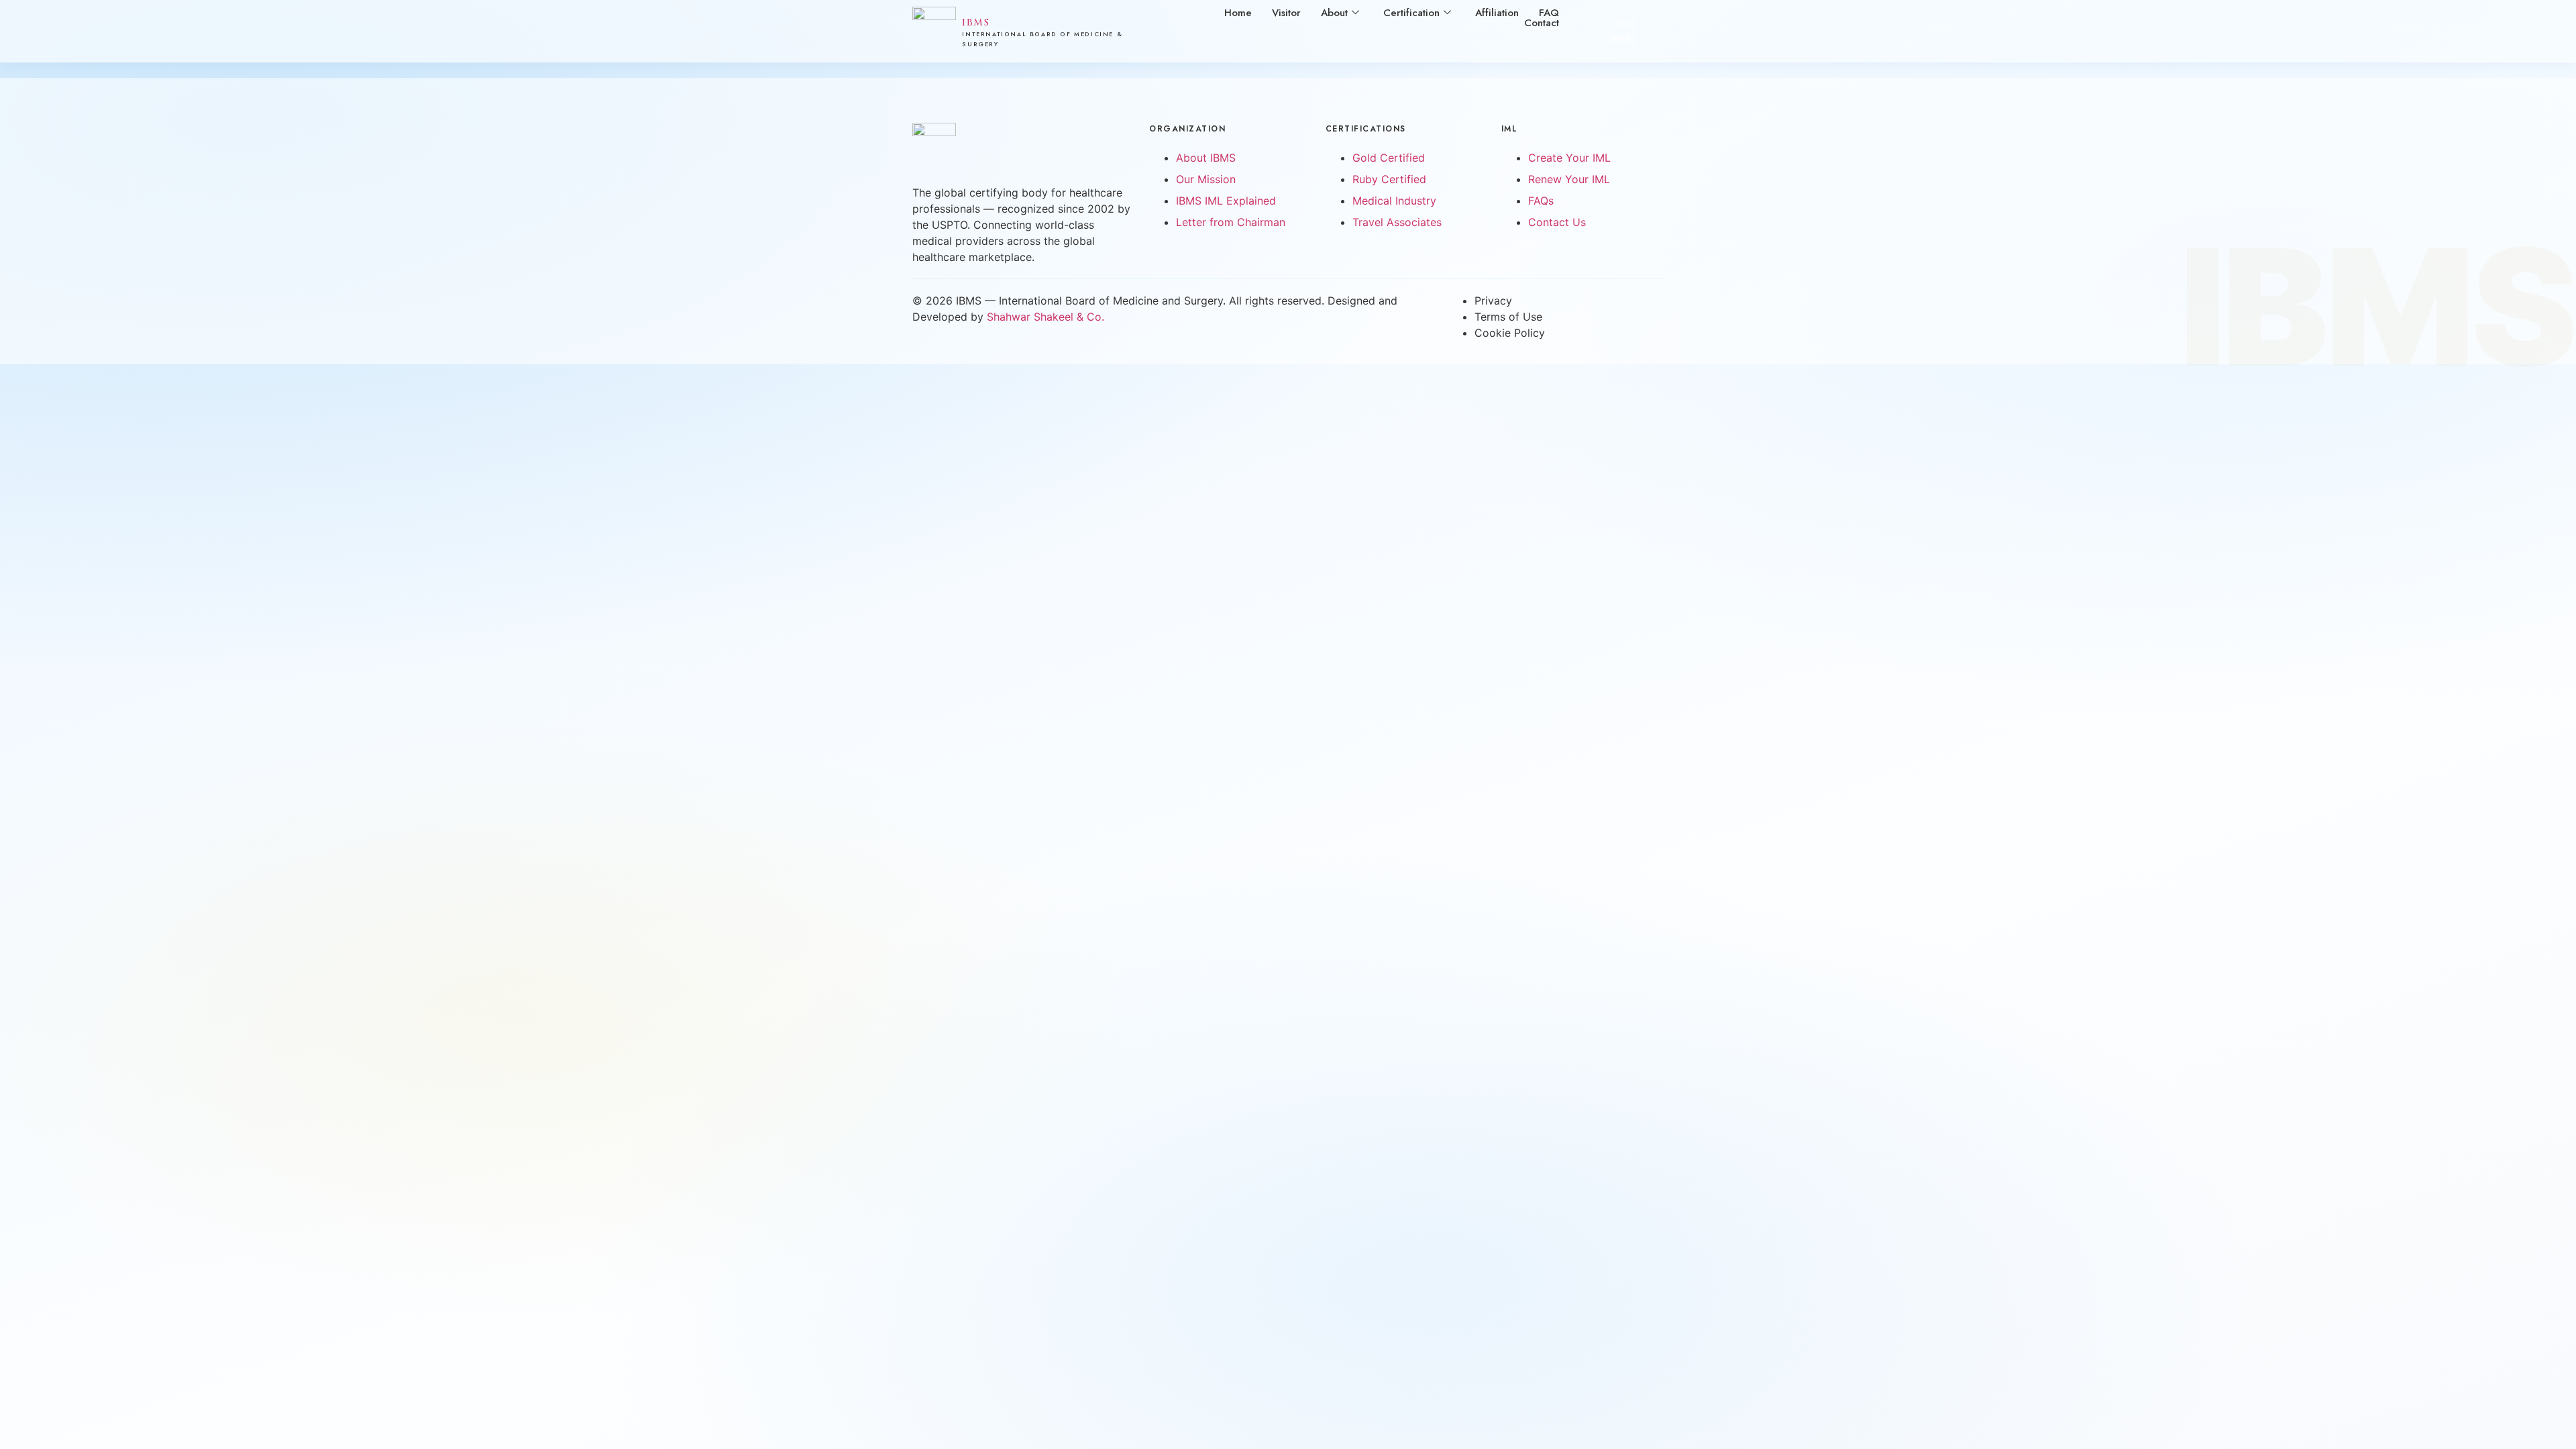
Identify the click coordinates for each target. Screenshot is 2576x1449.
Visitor (1286, 13)
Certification (1411, 13)
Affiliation (1497, 13)
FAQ (1549, 13)
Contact (1542, 23)
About (1334, 13)
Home (1238, 13)
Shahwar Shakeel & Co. (1045, 317)
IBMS (976, 22)
